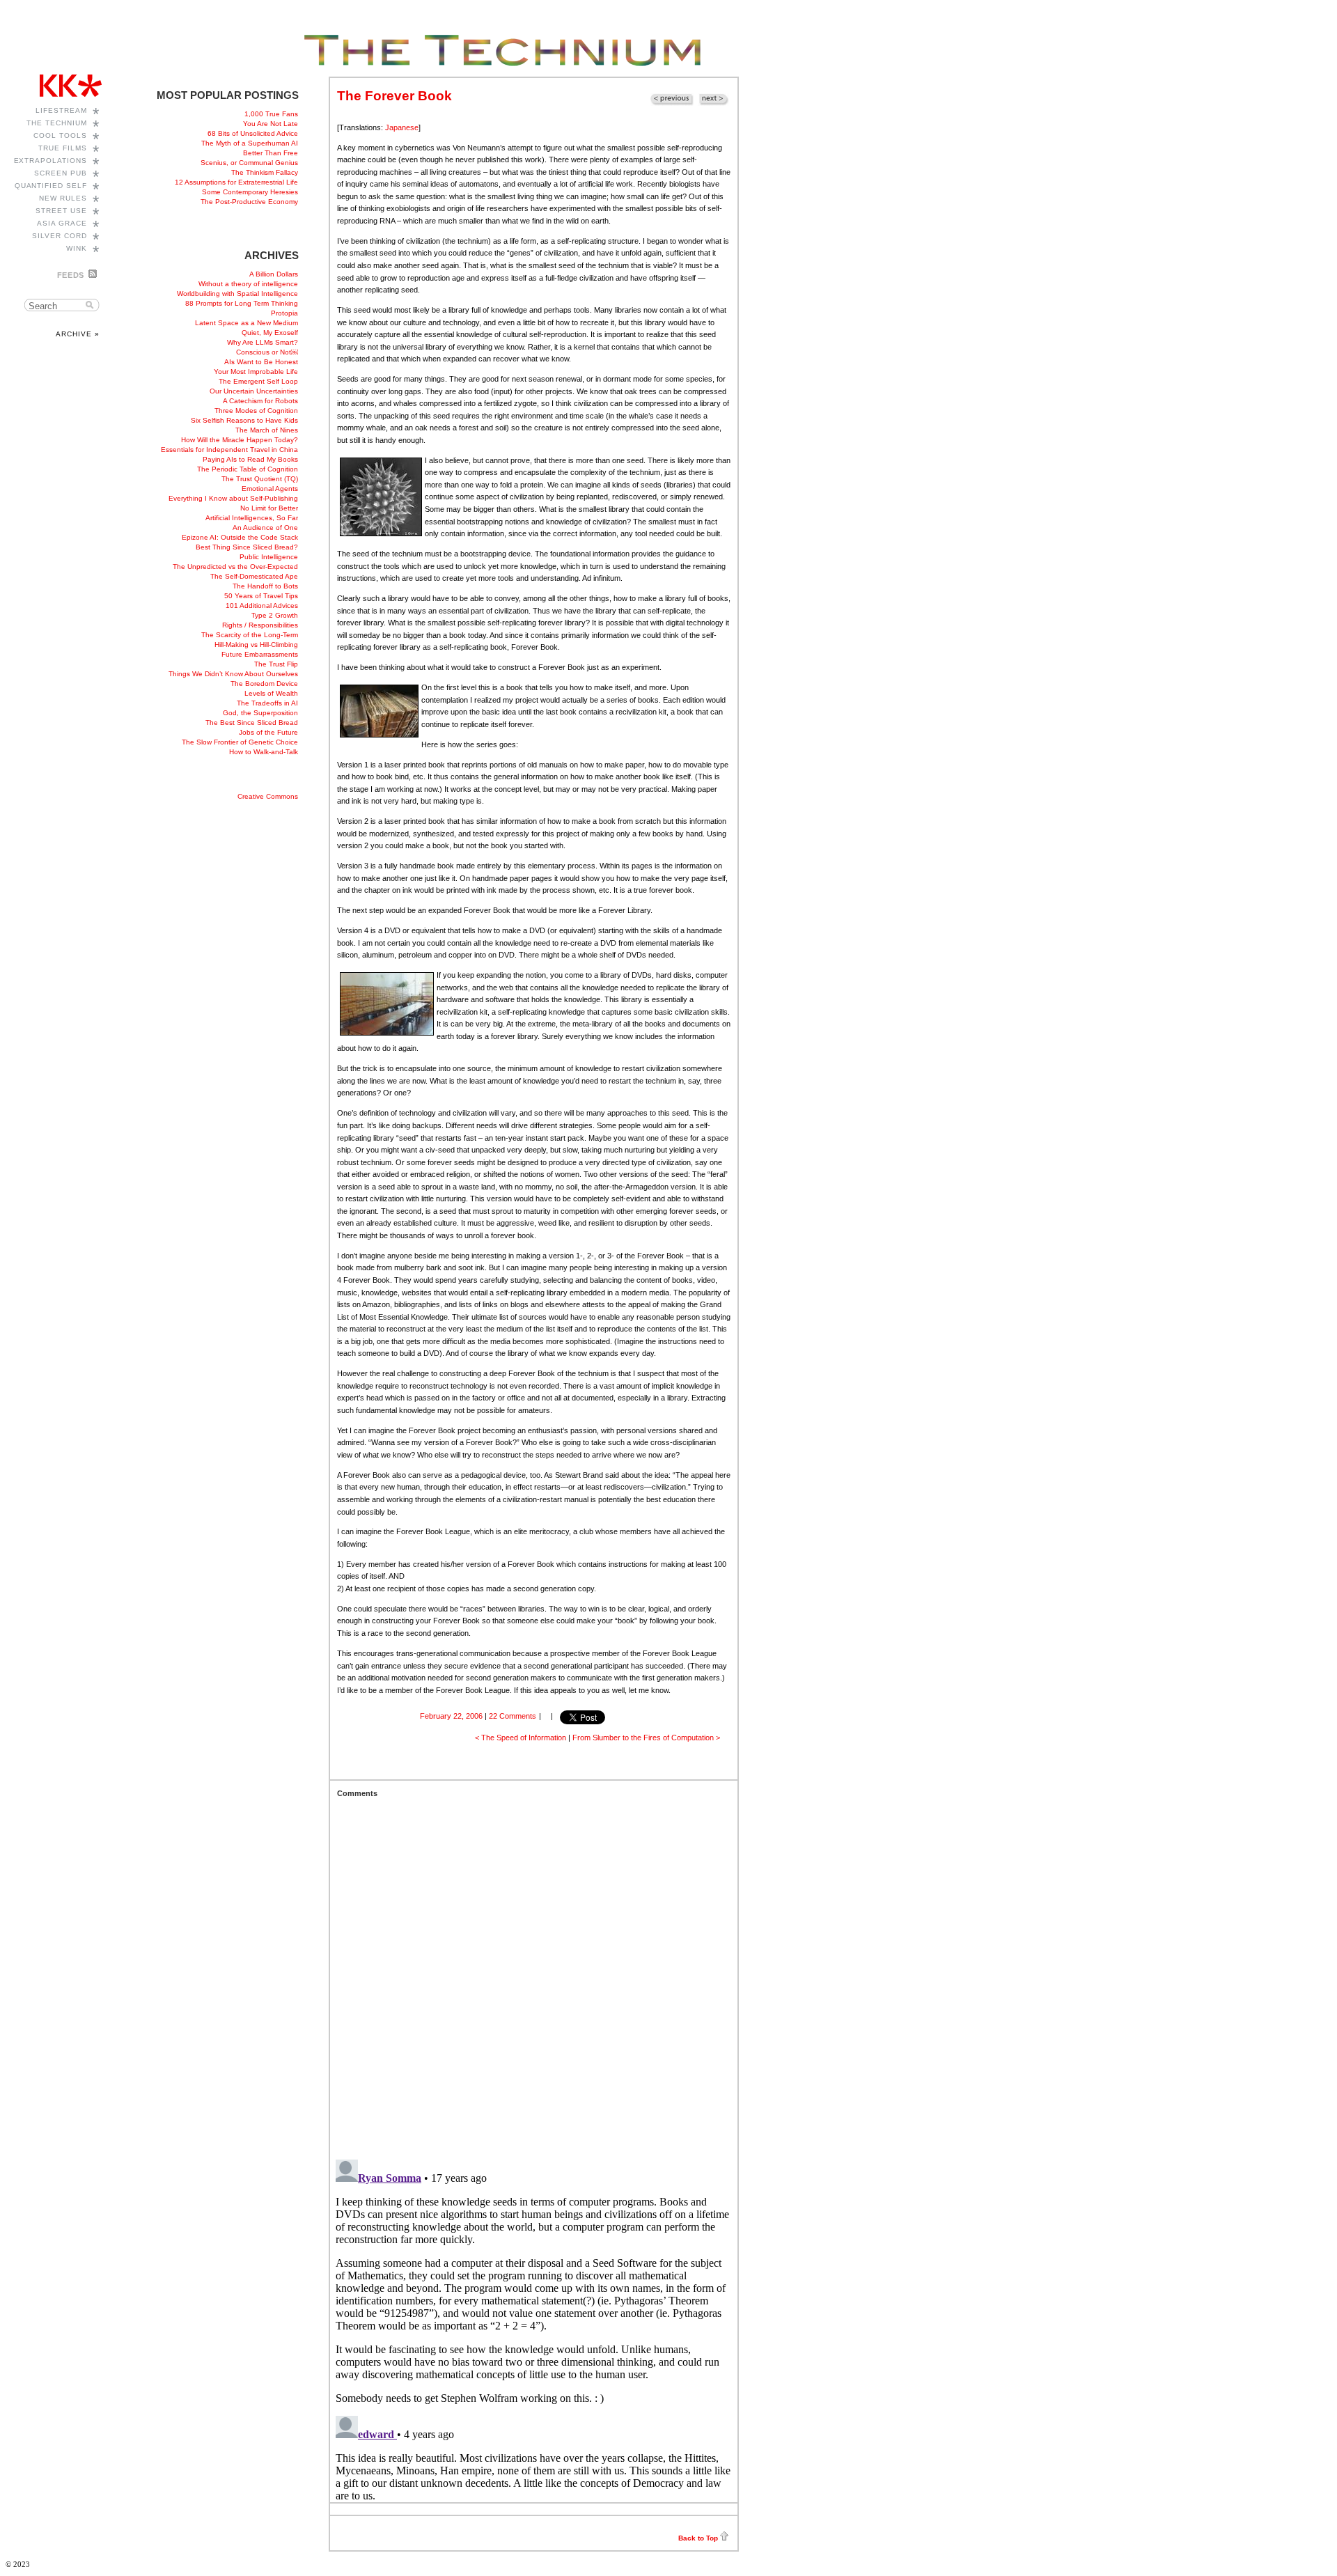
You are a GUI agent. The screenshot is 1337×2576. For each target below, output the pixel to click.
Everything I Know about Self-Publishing (233, 498)
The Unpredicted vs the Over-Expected (235, 567)
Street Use (61, 211)
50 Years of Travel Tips (261, 596)
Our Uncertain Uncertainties (254, 391)
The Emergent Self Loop (258, 381)
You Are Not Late (271, 124)
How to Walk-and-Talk (264, 752)
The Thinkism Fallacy (265, 172)
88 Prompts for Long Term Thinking (242, 303)
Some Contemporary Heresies (250, 192)
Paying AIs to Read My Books (250, 459)
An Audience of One (265, 528)
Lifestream (61, 110)
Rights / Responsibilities (260, 625)
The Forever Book (394, 96)
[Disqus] (534, 1972)
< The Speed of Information (521, 1738)
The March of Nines (267, 430)
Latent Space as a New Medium (247, 323)
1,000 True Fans (271, 114)
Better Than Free (271, 153)
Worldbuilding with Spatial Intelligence (237, 294)
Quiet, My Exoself (270, 333)
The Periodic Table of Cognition (248, 469)
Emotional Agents (270, 489)
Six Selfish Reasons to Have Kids (244, 420)
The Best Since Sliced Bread (252, 723)
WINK (77, 248)
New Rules (63, 198)
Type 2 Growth (275, 615)
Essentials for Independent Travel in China (229, 450)
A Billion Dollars (274, 274)
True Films (63, 148)
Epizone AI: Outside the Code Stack (240, 537)
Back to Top (698, 2538)
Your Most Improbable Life (256, 372)
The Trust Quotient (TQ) (260, 479)
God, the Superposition (260, 713)
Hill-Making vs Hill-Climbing (256, 645)
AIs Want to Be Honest (261, 362)
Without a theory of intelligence (248, 284)
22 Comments (513, 1716)
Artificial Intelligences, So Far (252, 518)
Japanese (402, 127)
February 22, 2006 (451, 1716)
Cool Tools (60, 135)
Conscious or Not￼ (267, 352)
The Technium (57, 123)
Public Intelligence (269, 557)
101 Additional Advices (262, 606)
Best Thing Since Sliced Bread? (247, 547)
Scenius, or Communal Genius (249, 163)
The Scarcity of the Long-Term (250, 635)
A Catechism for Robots (260, 401)
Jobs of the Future (268, 732)
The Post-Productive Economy (249, 202)
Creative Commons (268, 796)
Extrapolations (51, 161)
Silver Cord (60, 236)
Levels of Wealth (271, 693)
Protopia (284, 313)
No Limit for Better (269, 508)
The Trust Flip (276, 664)
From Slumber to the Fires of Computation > (646, 1738)
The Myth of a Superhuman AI (250, 143)
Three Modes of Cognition (256, 411)
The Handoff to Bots (265, 586)
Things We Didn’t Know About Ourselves (233, 674)
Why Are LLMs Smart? (263, 342)
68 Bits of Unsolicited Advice (253, 133)
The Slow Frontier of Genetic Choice (240, 742)
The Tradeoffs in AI (267, 703)
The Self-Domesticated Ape (254, 576)
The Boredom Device (264, 684)
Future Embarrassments (260, 654)
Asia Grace (62, 223)
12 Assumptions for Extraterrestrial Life (236, 182)
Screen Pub (61, 173)
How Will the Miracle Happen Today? (240, 440)
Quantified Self (51, 186)
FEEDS (71, 275)
